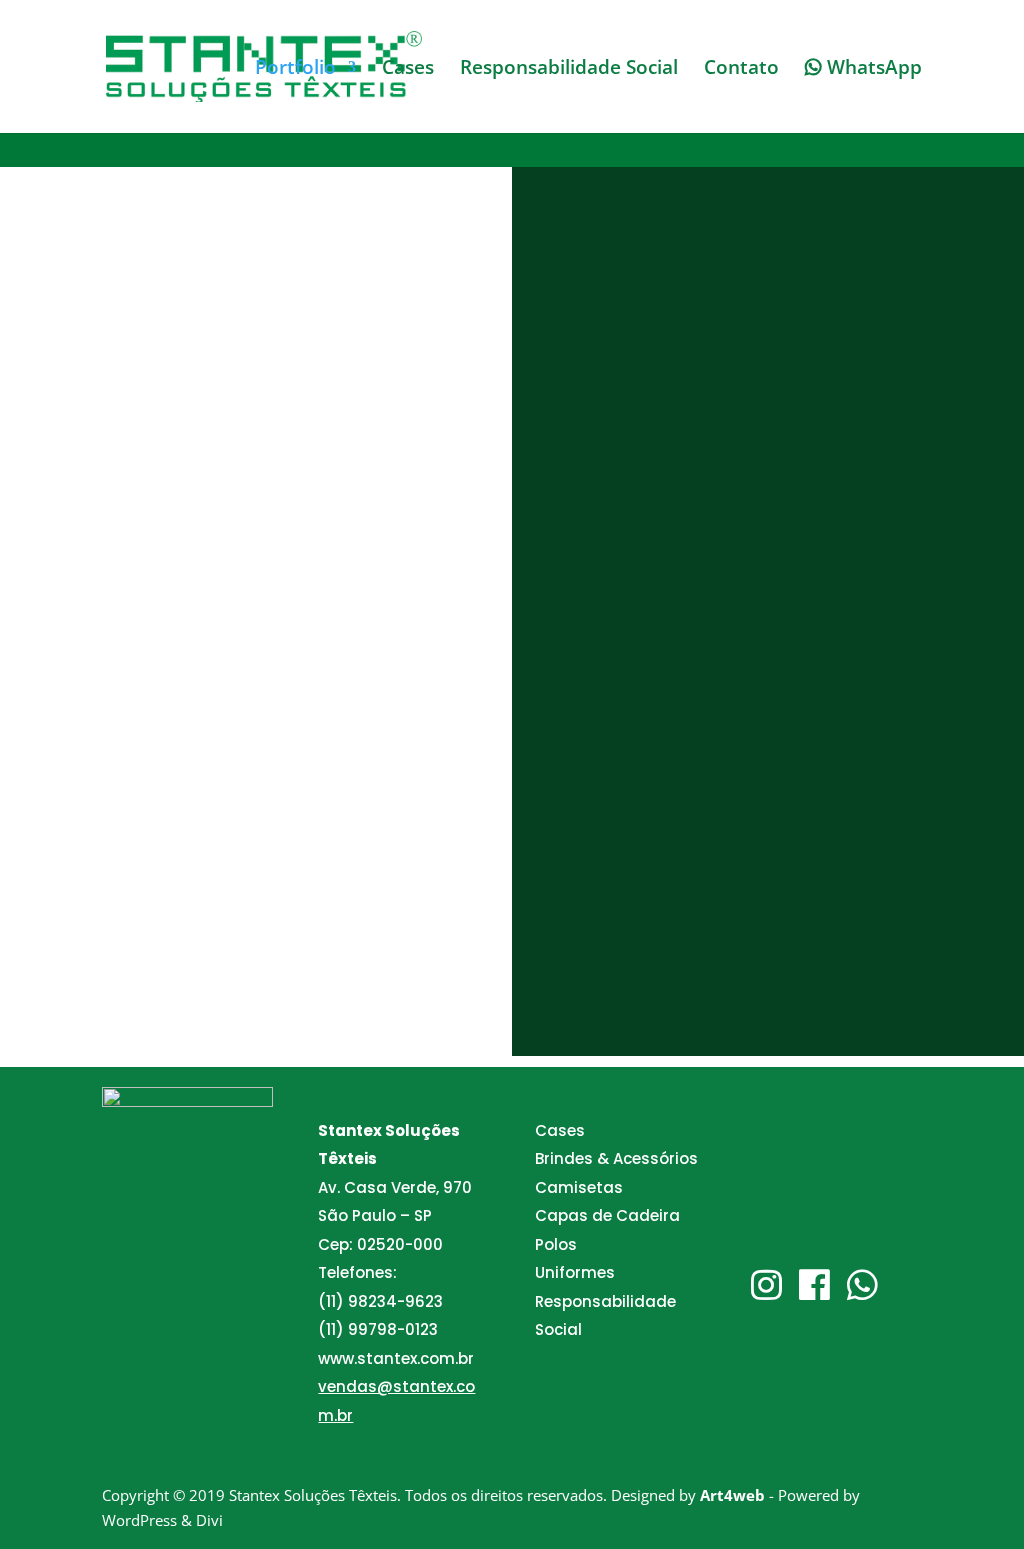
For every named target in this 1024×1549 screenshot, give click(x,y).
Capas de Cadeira (607, 1215)
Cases (408, 70)
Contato (741, 70)
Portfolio (295, 70)
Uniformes (575, 1272)
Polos (556, 1244)
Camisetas (579, 1187)
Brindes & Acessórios (616, 1158)
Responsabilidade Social (569, 70)
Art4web (732, 1495)
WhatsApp (872, 68)
